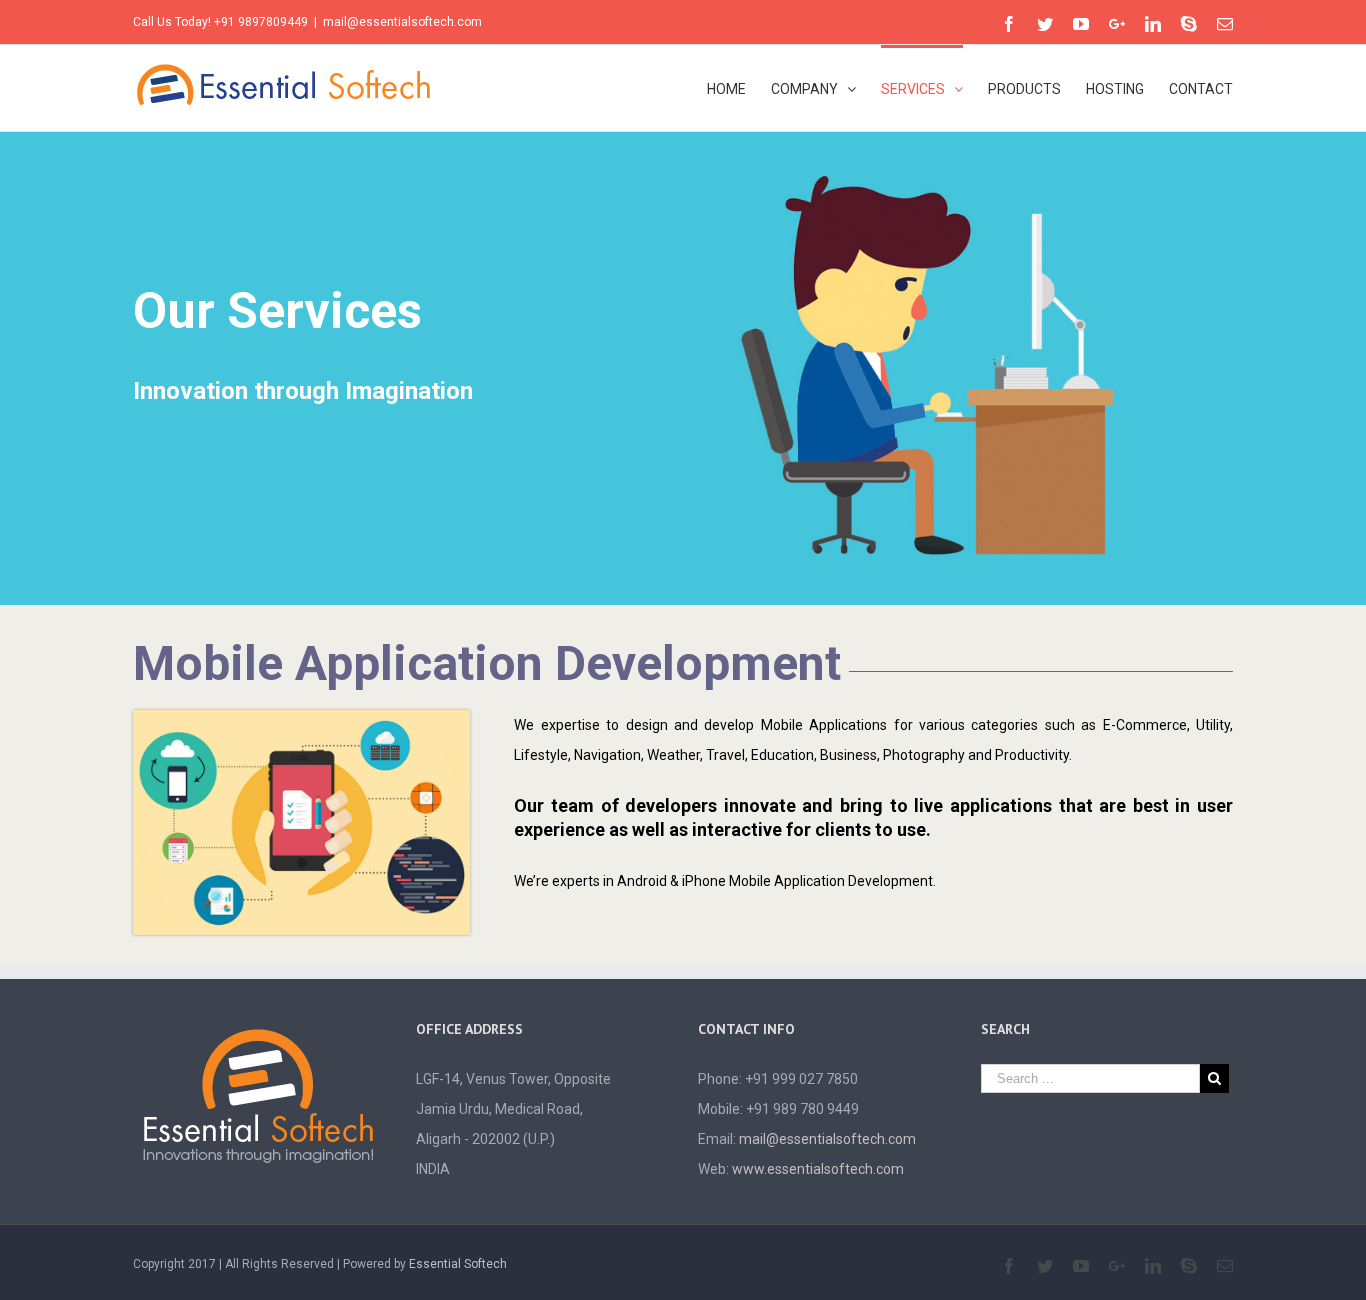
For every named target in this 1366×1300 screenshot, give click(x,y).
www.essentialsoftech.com (818, 1169)
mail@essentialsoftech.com (402, 22)
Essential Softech (458, 1264)
